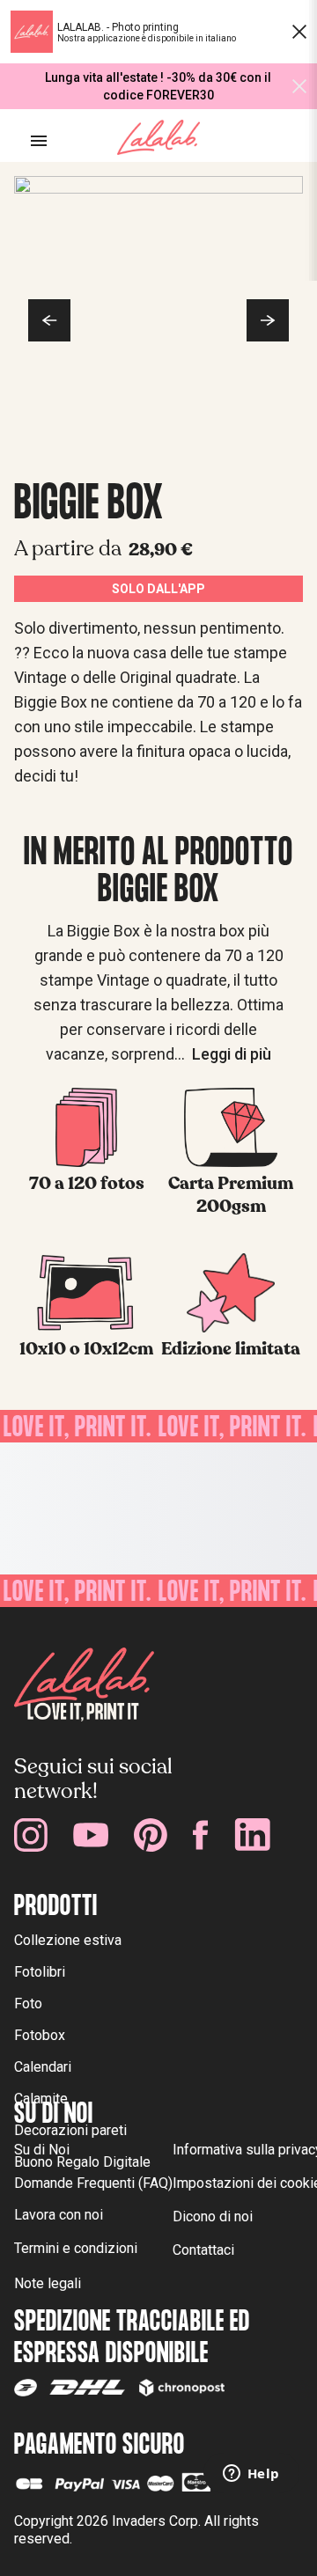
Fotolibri (40, 1972)
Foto (28, 2004)
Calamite (41, 2099)
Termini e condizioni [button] (76, 2248)
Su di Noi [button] (42, 2150)
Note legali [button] (48, 2283)
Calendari (43, 2067)
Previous (49, 320)
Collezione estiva (68, 1940)
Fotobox (40, 2035)
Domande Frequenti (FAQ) (93, 2183)
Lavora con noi (59, 2215)
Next (268, 320)
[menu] (39, 141)
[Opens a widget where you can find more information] (251, 2475)
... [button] (223, 1054)
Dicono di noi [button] (213, 2216)
